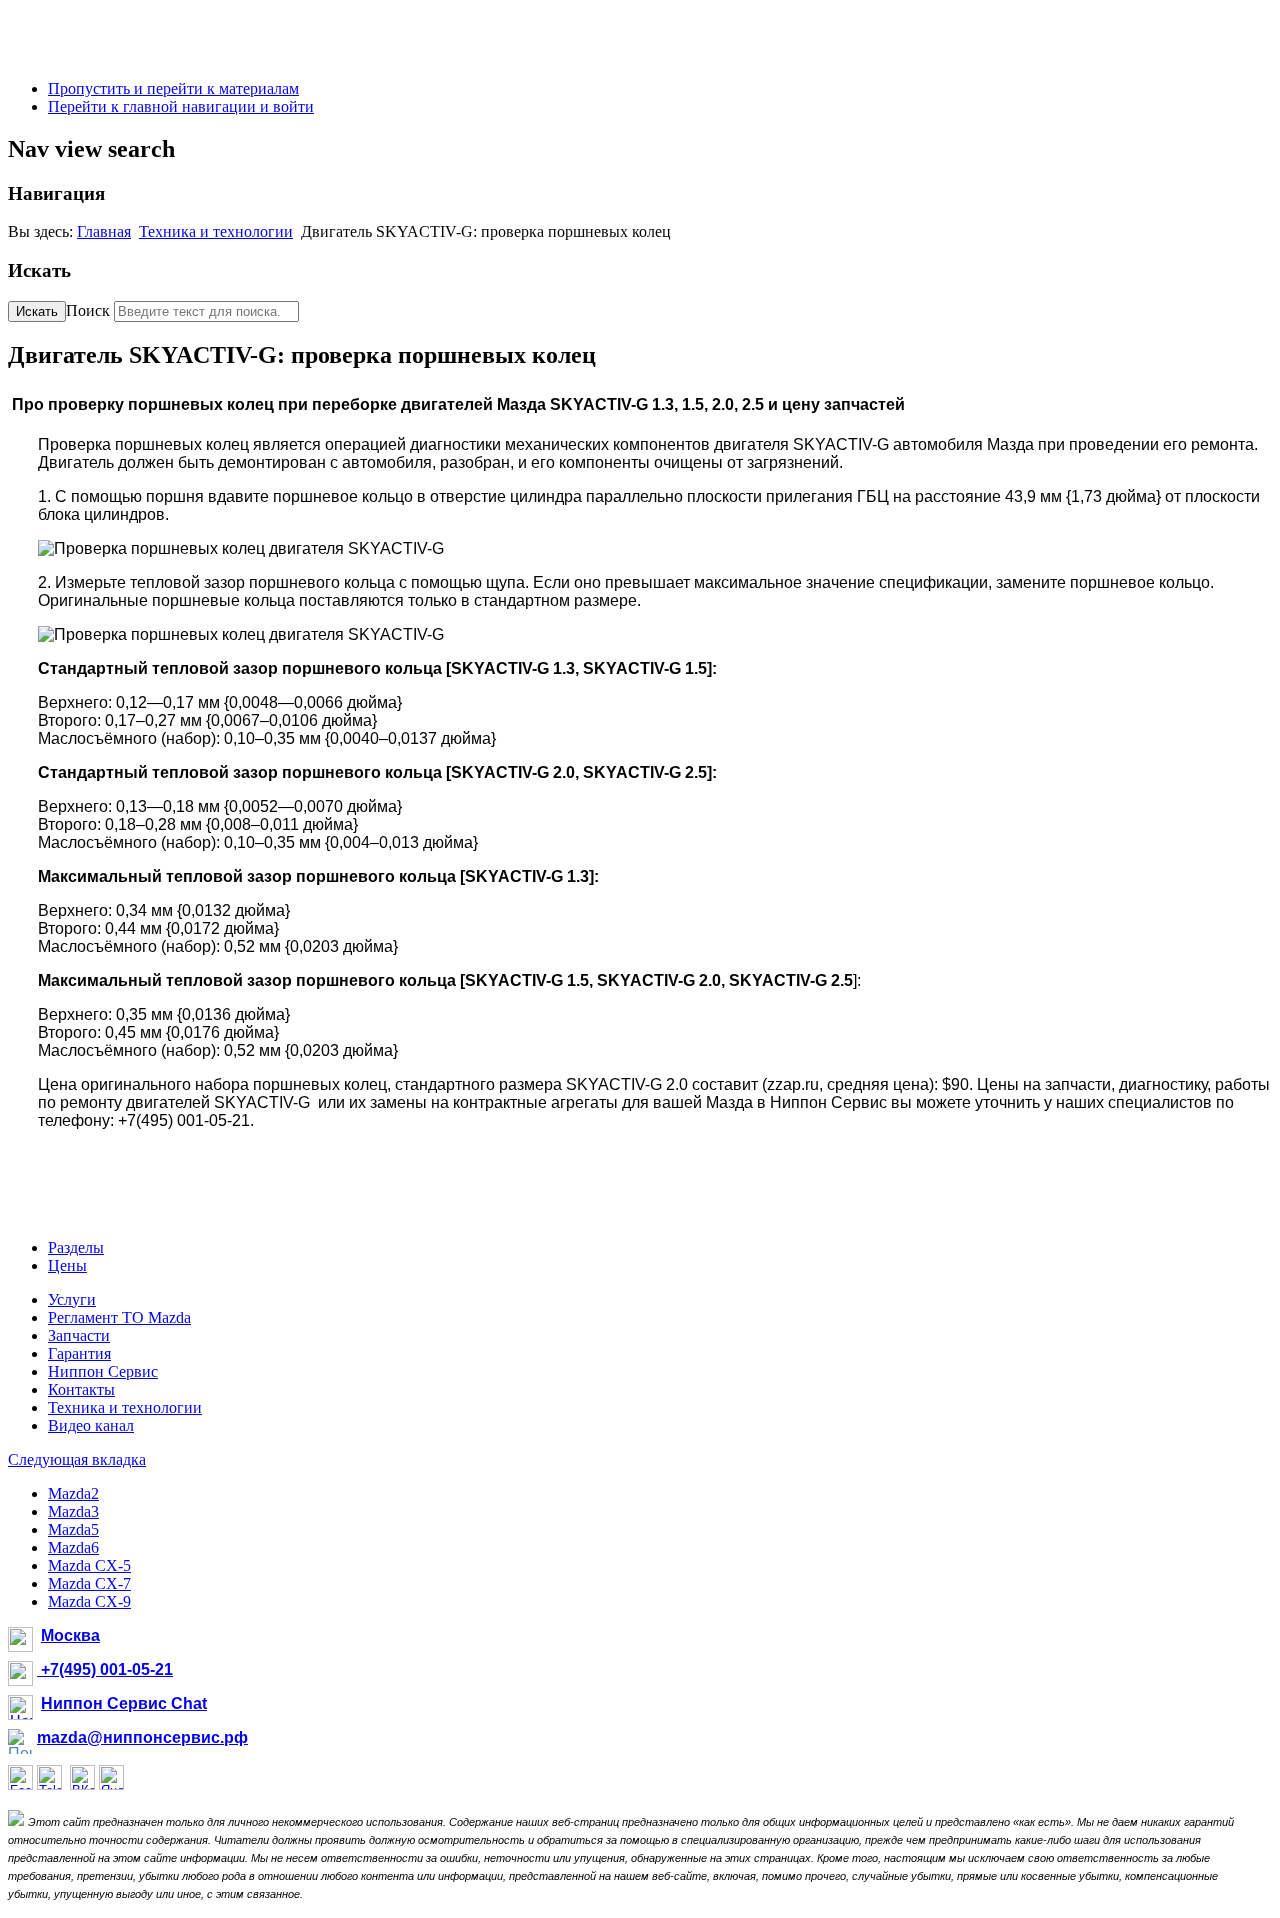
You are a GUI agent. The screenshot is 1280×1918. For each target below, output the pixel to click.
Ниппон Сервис (103, 1371)
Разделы (76, 1247)
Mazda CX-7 (89, 1583)
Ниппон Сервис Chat (124, 1703)
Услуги (72, 1299)
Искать (37, 311)
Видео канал (91, 1425)
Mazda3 (73, 1511)
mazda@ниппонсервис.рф (142, 1737)
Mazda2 (73, 1493)
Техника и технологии (216, 231)
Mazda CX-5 (89, 1565)
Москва (70, 1635)
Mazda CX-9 (89, 1601)
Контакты (81, 1389)
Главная (104, 231)
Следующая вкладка (77, 1459)
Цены (67, 1265)
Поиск (88, 310)
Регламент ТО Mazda (119, 1317)
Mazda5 (73, 1529)
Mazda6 (73, 1547)
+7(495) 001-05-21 (105, 1669)
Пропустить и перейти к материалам (173, 88)
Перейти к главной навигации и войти (181, 106)
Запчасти (79, 1335)
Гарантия (79, 1353)
